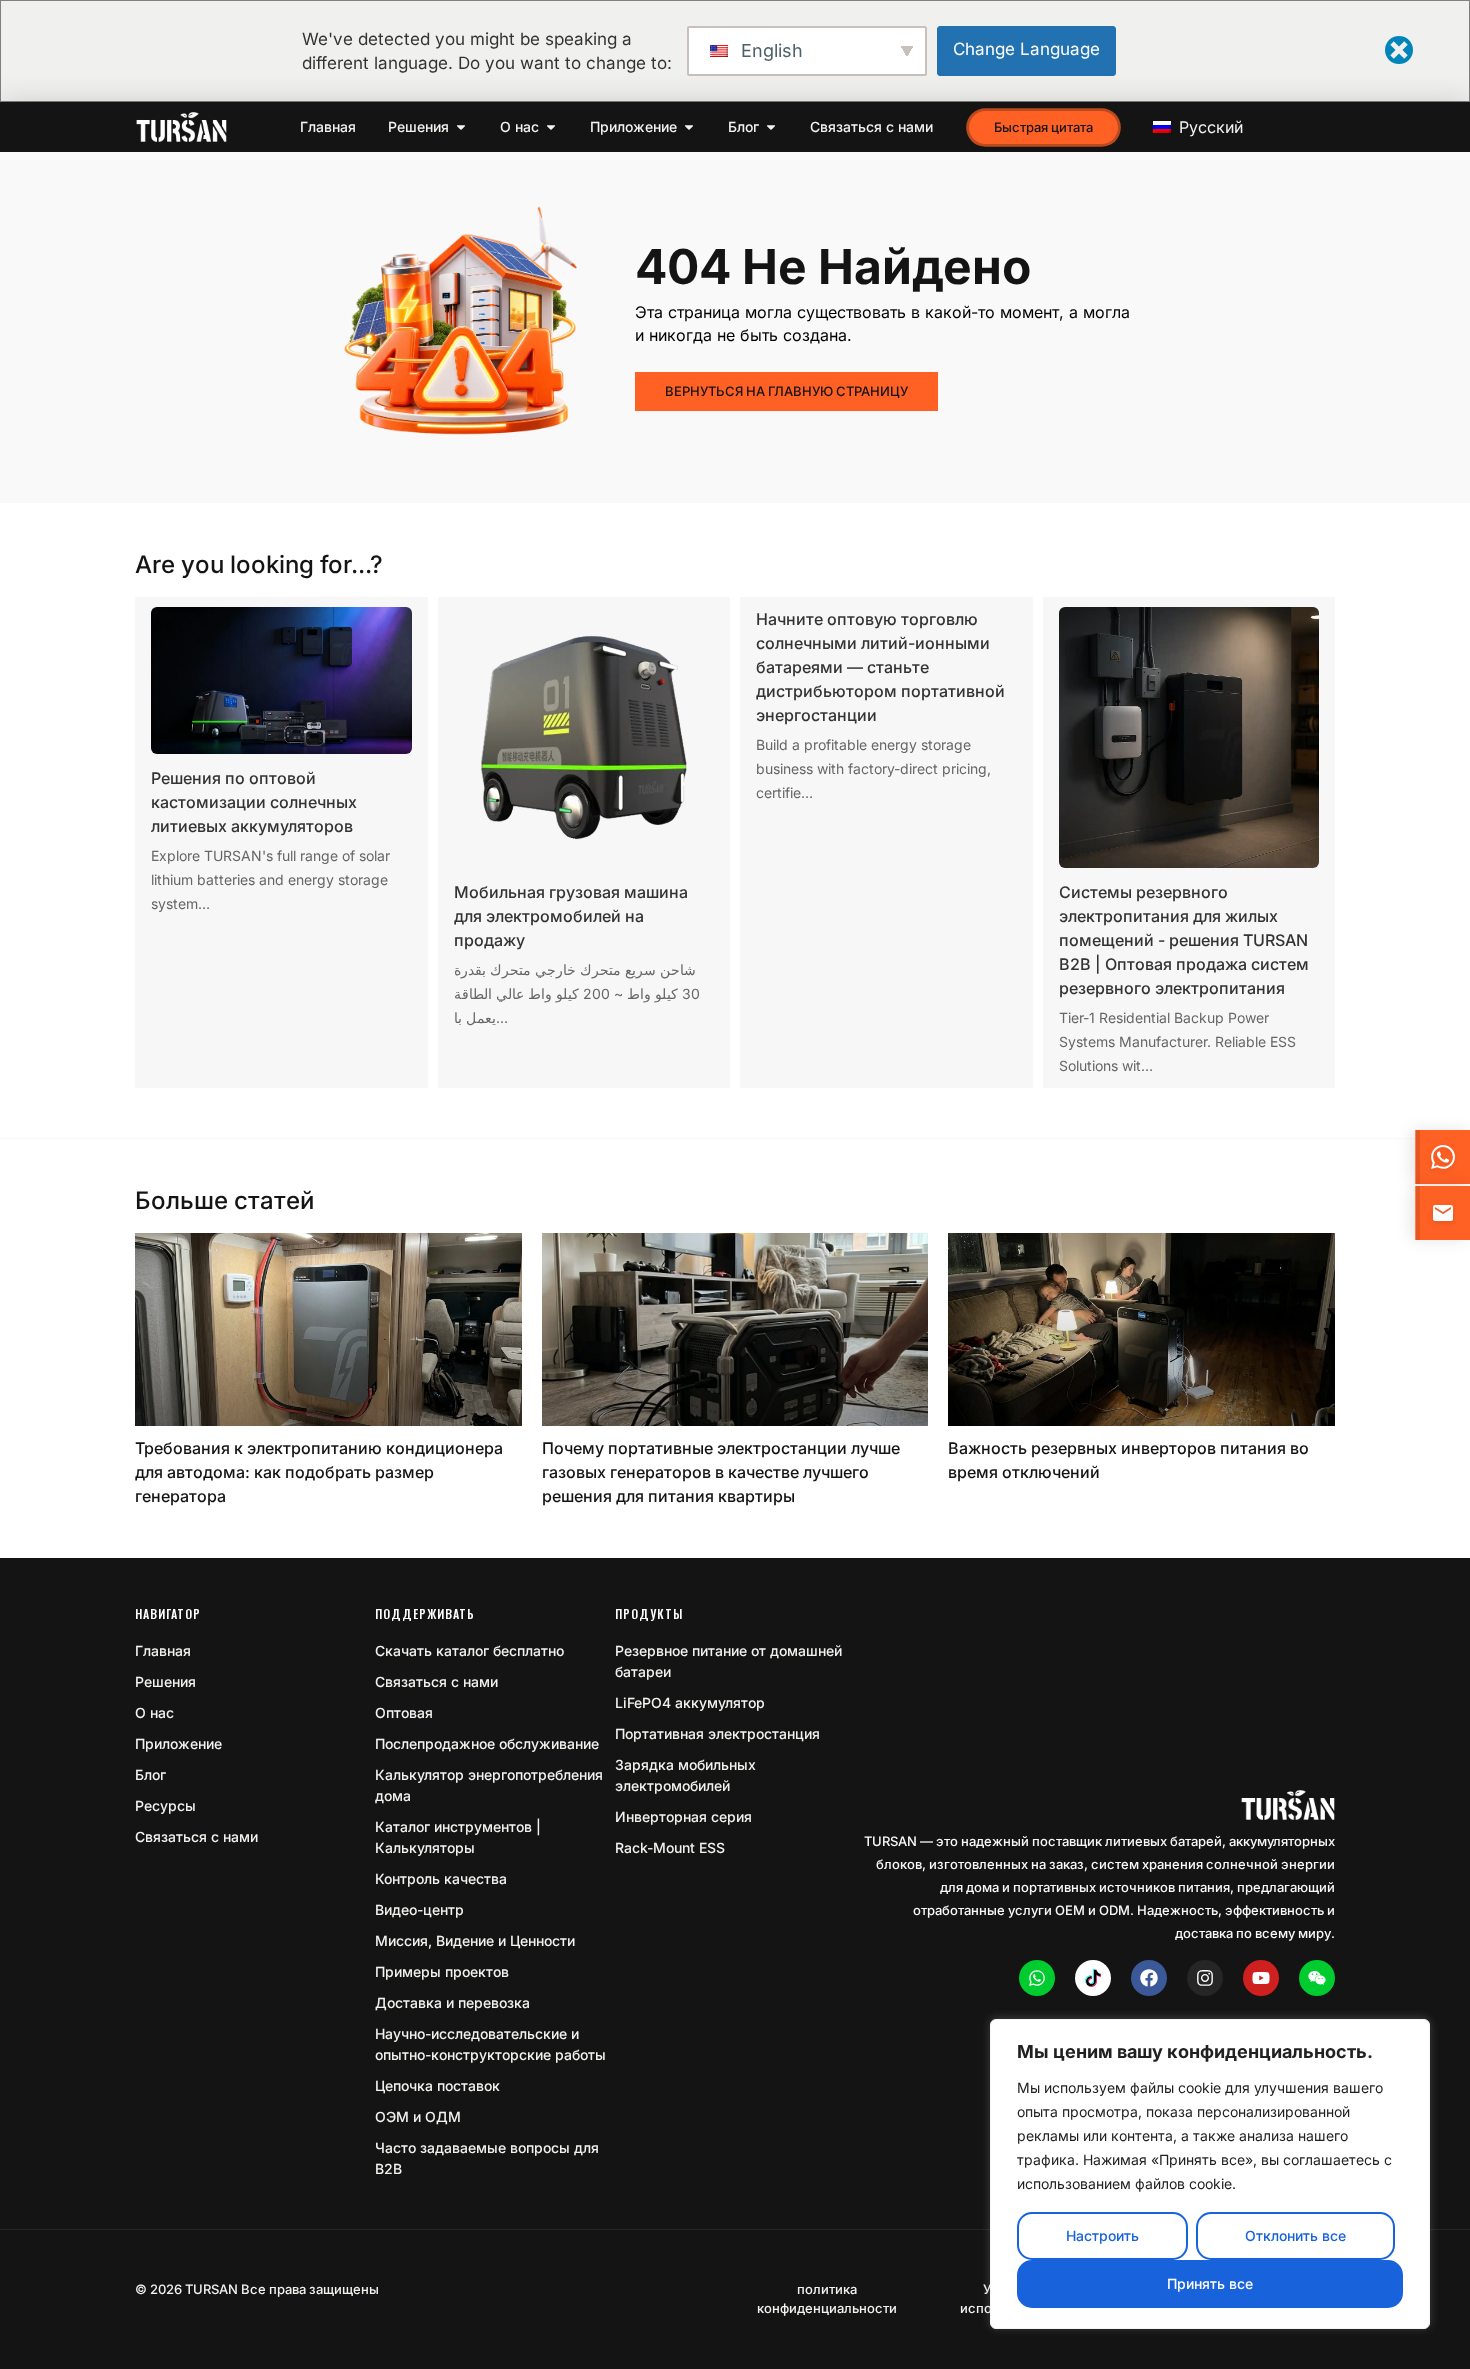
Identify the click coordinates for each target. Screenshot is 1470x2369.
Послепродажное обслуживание (487, 1743)
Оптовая (404, 1712)
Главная (163, 1650)
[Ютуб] (1261, 1978)
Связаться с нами (196, 1836)
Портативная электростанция (717, 1733)
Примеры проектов (442, 1971)
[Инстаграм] (1205, 1978)
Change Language (1026, 49)
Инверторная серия (683, 1816)
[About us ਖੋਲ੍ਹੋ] (551, 127)
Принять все (1210, 2283)
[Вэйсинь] (1317, 1978)
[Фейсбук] (1149, 1978)
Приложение (178, 1743)
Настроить (1102, 2235)
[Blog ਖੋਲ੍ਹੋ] (771, 127)
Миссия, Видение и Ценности (475, 1940)
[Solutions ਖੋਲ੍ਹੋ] (461, 127)
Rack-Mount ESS (670, 1847)
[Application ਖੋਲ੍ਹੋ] (689, 127)
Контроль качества (441, 1878)
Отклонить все (1295, 2235)
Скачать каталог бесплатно (469, 1650)
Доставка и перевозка (452, 2002)
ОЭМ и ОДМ (418, 2116)
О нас (154, 1712)
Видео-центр (419, 1909)
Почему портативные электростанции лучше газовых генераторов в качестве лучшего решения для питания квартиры (721, 1472)
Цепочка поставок (437, 2085)
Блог (150, 1774)
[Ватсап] (1037, 1978)
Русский (1208, 127)
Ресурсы (165, 1805)
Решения (165, 1681)
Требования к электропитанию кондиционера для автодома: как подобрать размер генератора (319, 1472)
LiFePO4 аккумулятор (690, 1702)
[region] (1210, 2174)
